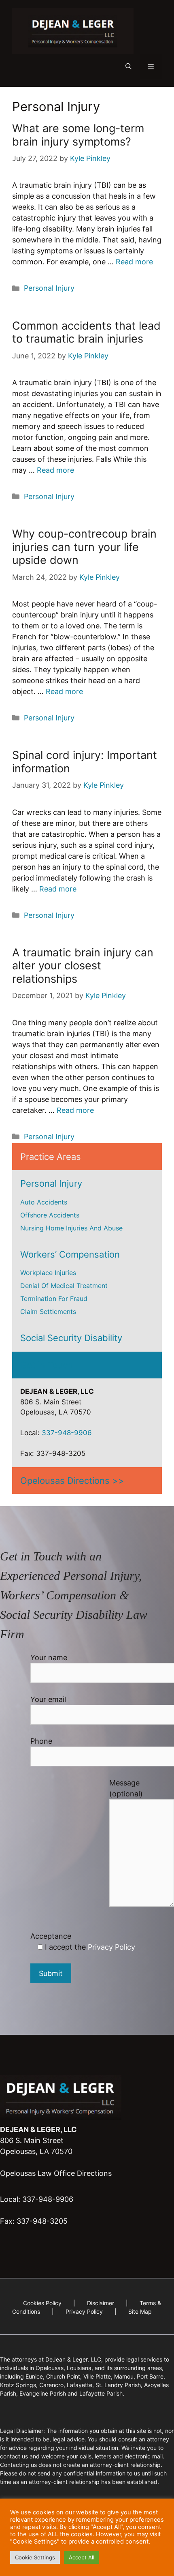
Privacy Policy (111, 1947)
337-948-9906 (67, 1433)
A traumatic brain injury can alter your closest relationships (83, 966)
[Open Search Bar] (128, 66)
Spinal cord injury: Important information (85, 762)
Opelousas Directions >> (72, 1481)
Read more (134, 262)
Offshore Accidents (50, 1215)
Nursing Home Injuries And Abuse (71, 1228)
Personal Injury (49, 288)
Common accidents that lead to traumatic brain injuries (86, 332)
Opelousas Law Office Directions (56, 2173)
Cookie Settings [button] (35, 2557)
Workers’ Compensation (70, 1254)
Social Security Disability (71, 1338)
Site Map (140, 2311)
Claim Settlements (48, 1312)
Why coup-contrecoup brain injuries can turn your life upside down (84, 547)
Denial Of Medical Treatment (64, 1286)
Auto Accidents (44, 1202)
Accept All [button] (82, 2557)
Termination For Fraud (54, 1299)
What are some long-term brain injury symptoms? (78, 135)
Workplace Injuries (48, 1273)
